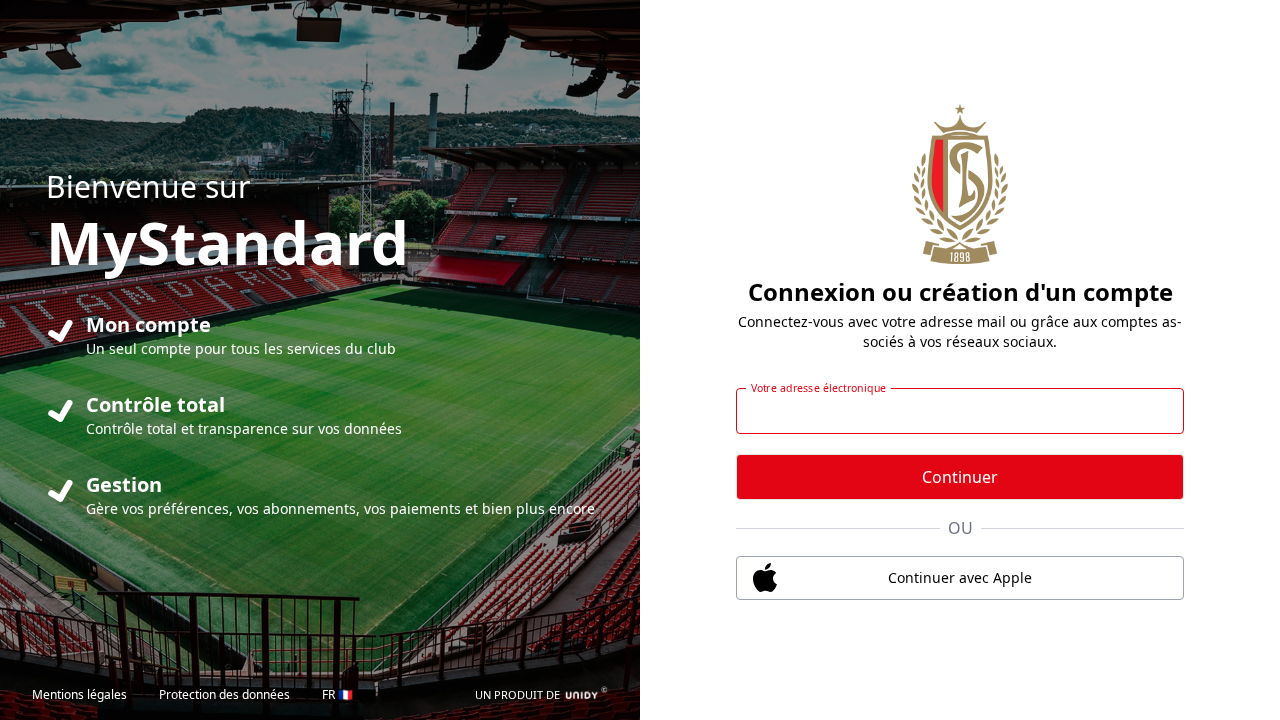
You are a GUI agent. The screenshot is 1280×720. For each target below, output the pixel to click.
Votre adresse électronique (819, 388)
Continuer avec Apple (960, 577)
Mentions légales (79, 694)
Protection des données (224, 694)
